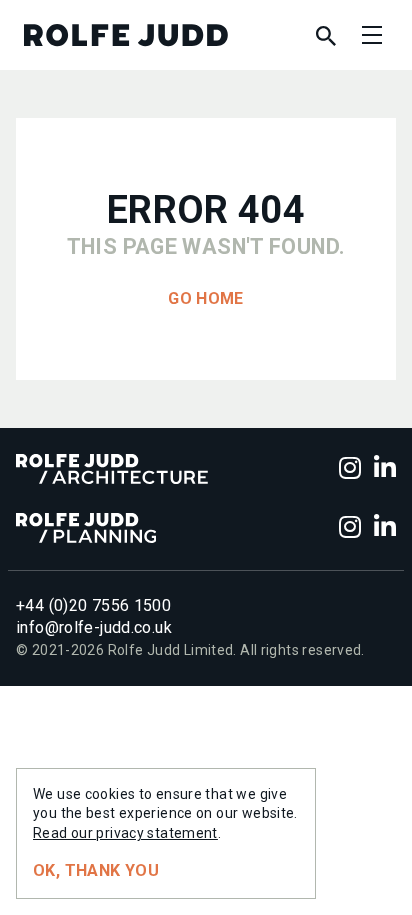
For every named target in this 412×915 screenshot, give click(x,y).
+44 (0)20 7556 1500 (93, 605)
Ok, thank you (96, 870)
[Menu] (372, 35)
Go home (206, 298)
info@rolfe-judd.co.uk (94, 627)
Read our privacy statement (125, 833)
